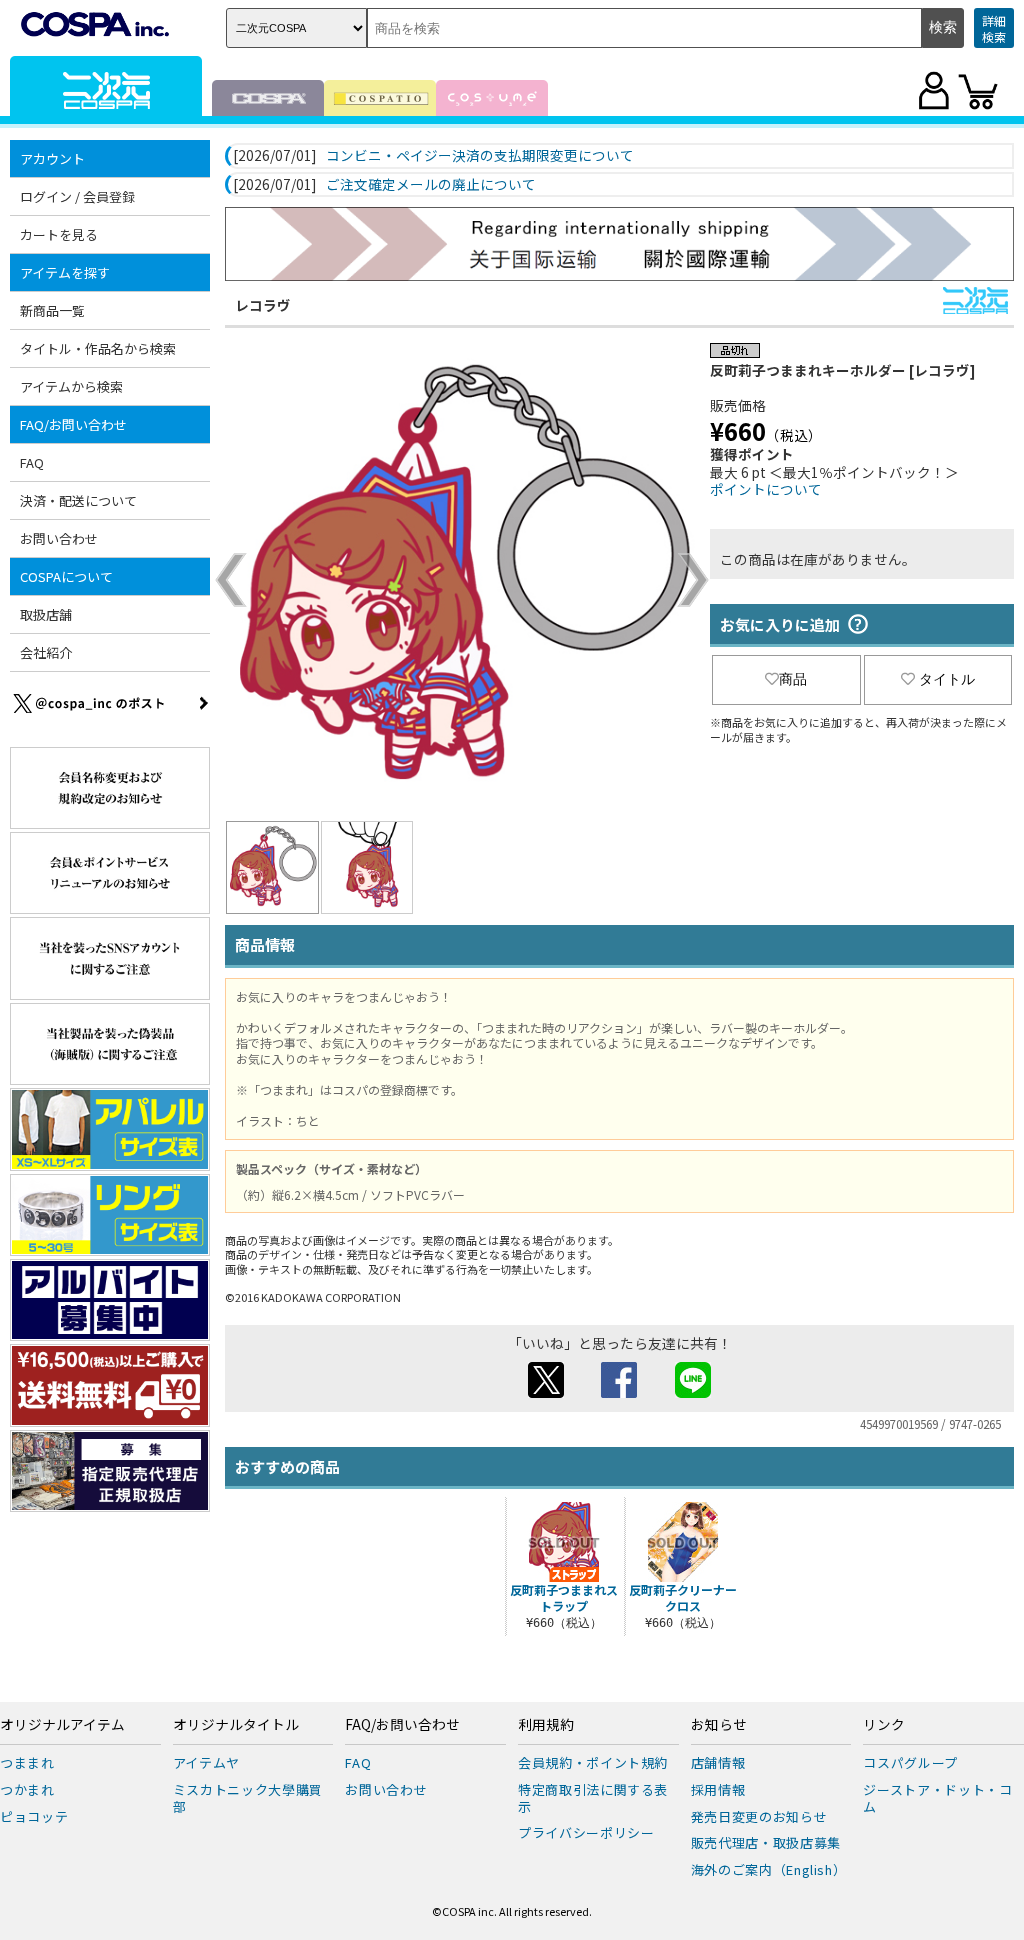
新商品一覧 (52, 310)
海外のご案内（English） (769, 1869)
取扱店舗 (46, 614)
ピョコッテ (34, 1816)
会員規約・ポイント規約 (593, 1762)
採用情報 (718, 1789)
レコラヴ (263, 305)
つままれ (27, 1762)
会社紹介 (46, 652)
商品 (793, 679)
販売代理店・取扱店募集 (766, 1842)
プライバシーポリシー (586, 1832)
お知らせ (719, 1725)
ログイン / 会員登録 (77, 196)
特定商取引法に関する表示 (593, 1798)
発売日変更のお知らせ (759, 1816)
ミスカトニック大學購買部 (248, 1798)
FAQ (32, 462)
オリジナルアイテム (62, 1725)
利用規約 (546, 1725)
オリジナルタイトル (236, 1725)
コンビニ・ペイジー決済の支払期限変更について (480, 156)
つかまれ (27, 1789)
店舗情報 (718, 1762)
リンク (884, 1725)
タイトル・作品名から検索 (98, 348)
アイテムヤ (206, 1762)
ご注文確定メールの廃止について (431, 185)
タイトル (947, 679)
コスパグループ (910, 1762)
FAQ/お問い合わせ (402, 1725)
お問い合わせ (59, 538)
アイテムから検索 (71, 386)
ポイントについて (766, 489)
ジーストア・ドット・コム (937, 1798)
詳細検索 (994, 28)
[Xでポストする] (546, 1392)
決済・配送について (78, 500)
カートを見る (59, 234)
